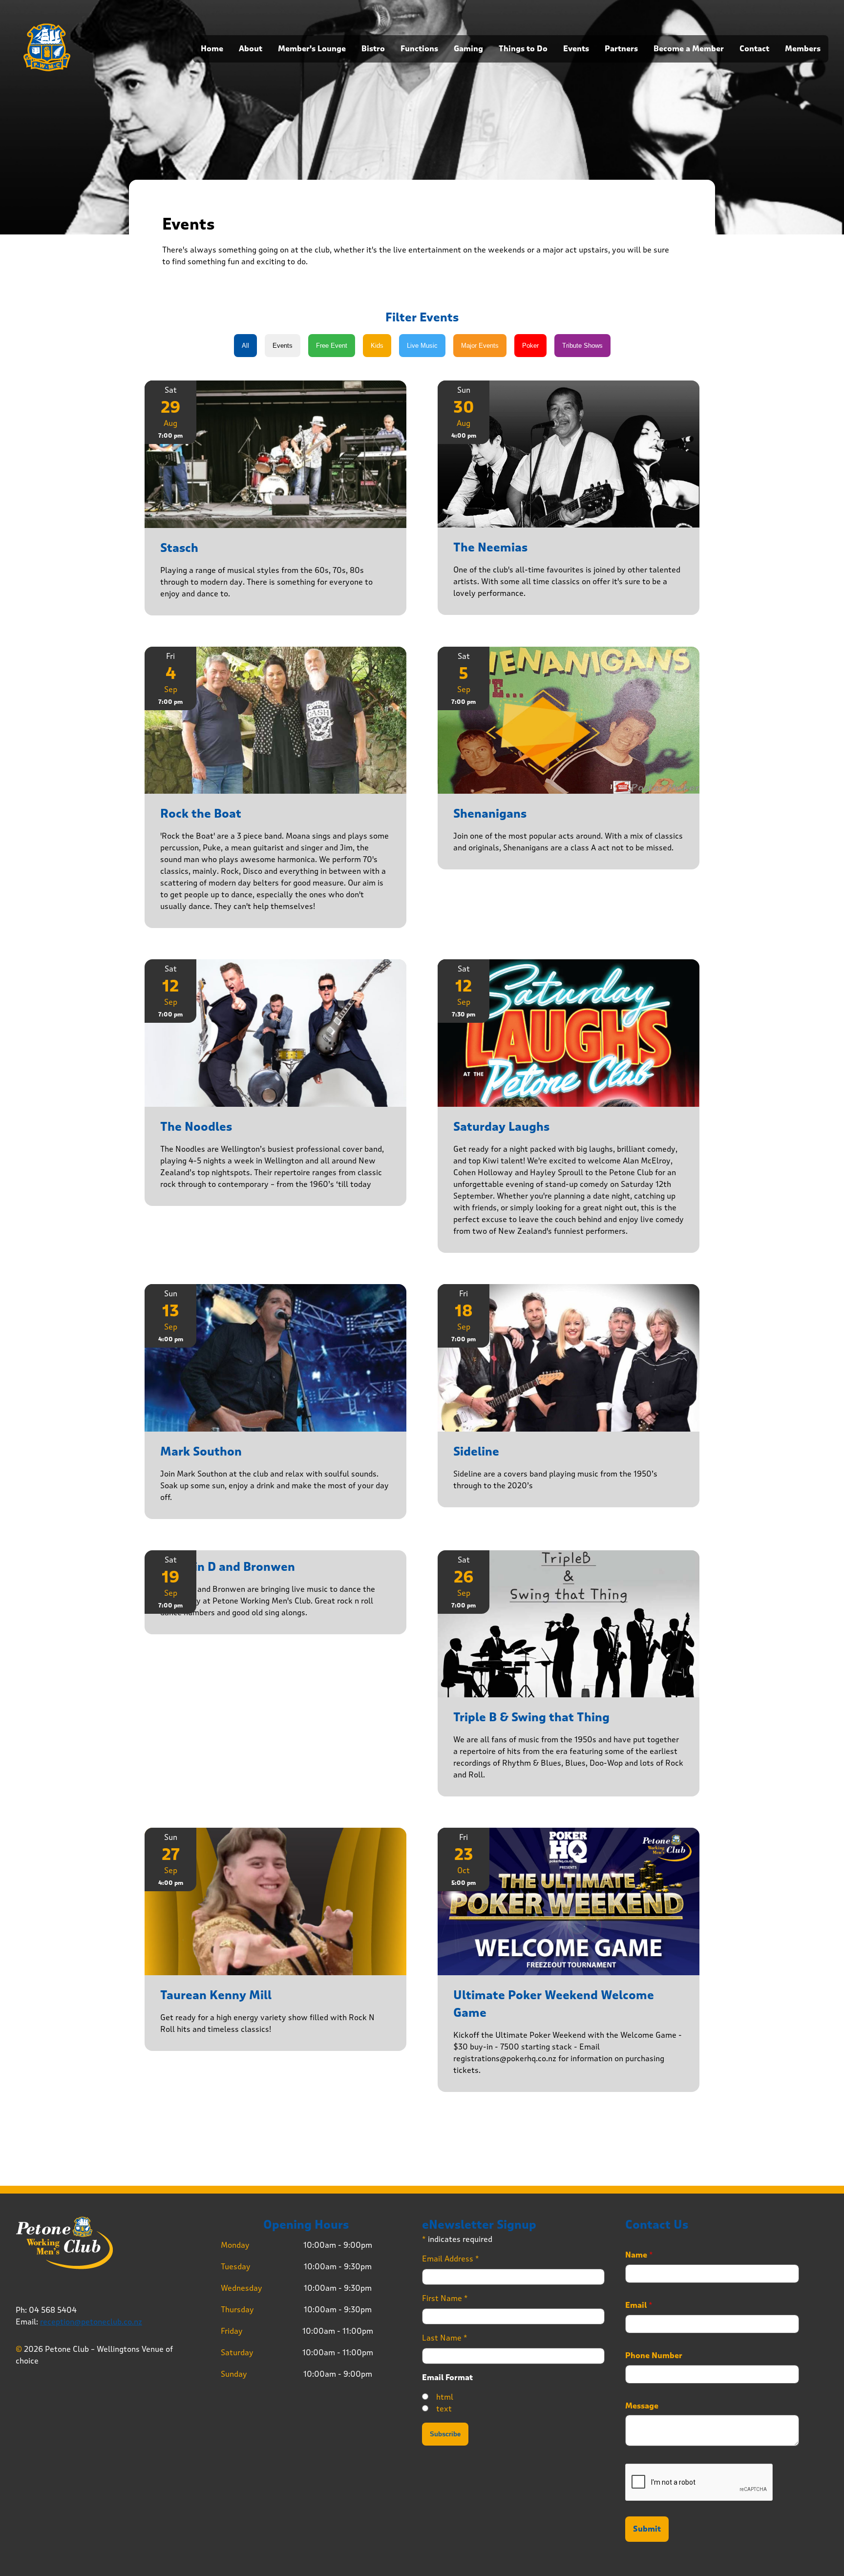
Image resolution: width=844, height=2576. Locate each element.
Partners (621, 49)
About (251, 49)
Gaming (468, 49)
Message (642, 2406)
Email (639, 2305)
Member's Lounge (312, 49)
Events (576, 49)
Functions (419, 49)
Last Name (445, 2338)
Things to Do (523, 49)
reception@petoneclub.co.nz (91, 2322)
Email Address (451, 2259)
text (444, 2409)
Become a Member (689, 49)
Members (803, 49)
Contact (754, 49)
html (445, 2397)
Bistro (373, 49)
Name (639, 2255)
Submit (647, 2529)
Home (212, 49)
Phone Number (654, 2356)
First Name (445, 2298)
